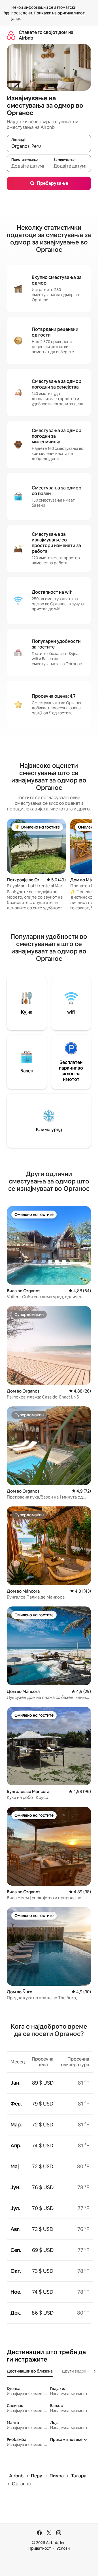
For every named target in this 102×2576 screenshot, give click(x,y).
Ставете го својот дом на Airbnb (46, 35)
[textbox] (28, 166)
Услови (63, 2548)
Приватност (40, 2548)
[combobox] (49, 146)
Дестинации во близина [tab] (30, 2371)
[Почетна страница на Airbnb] (11, 35)
